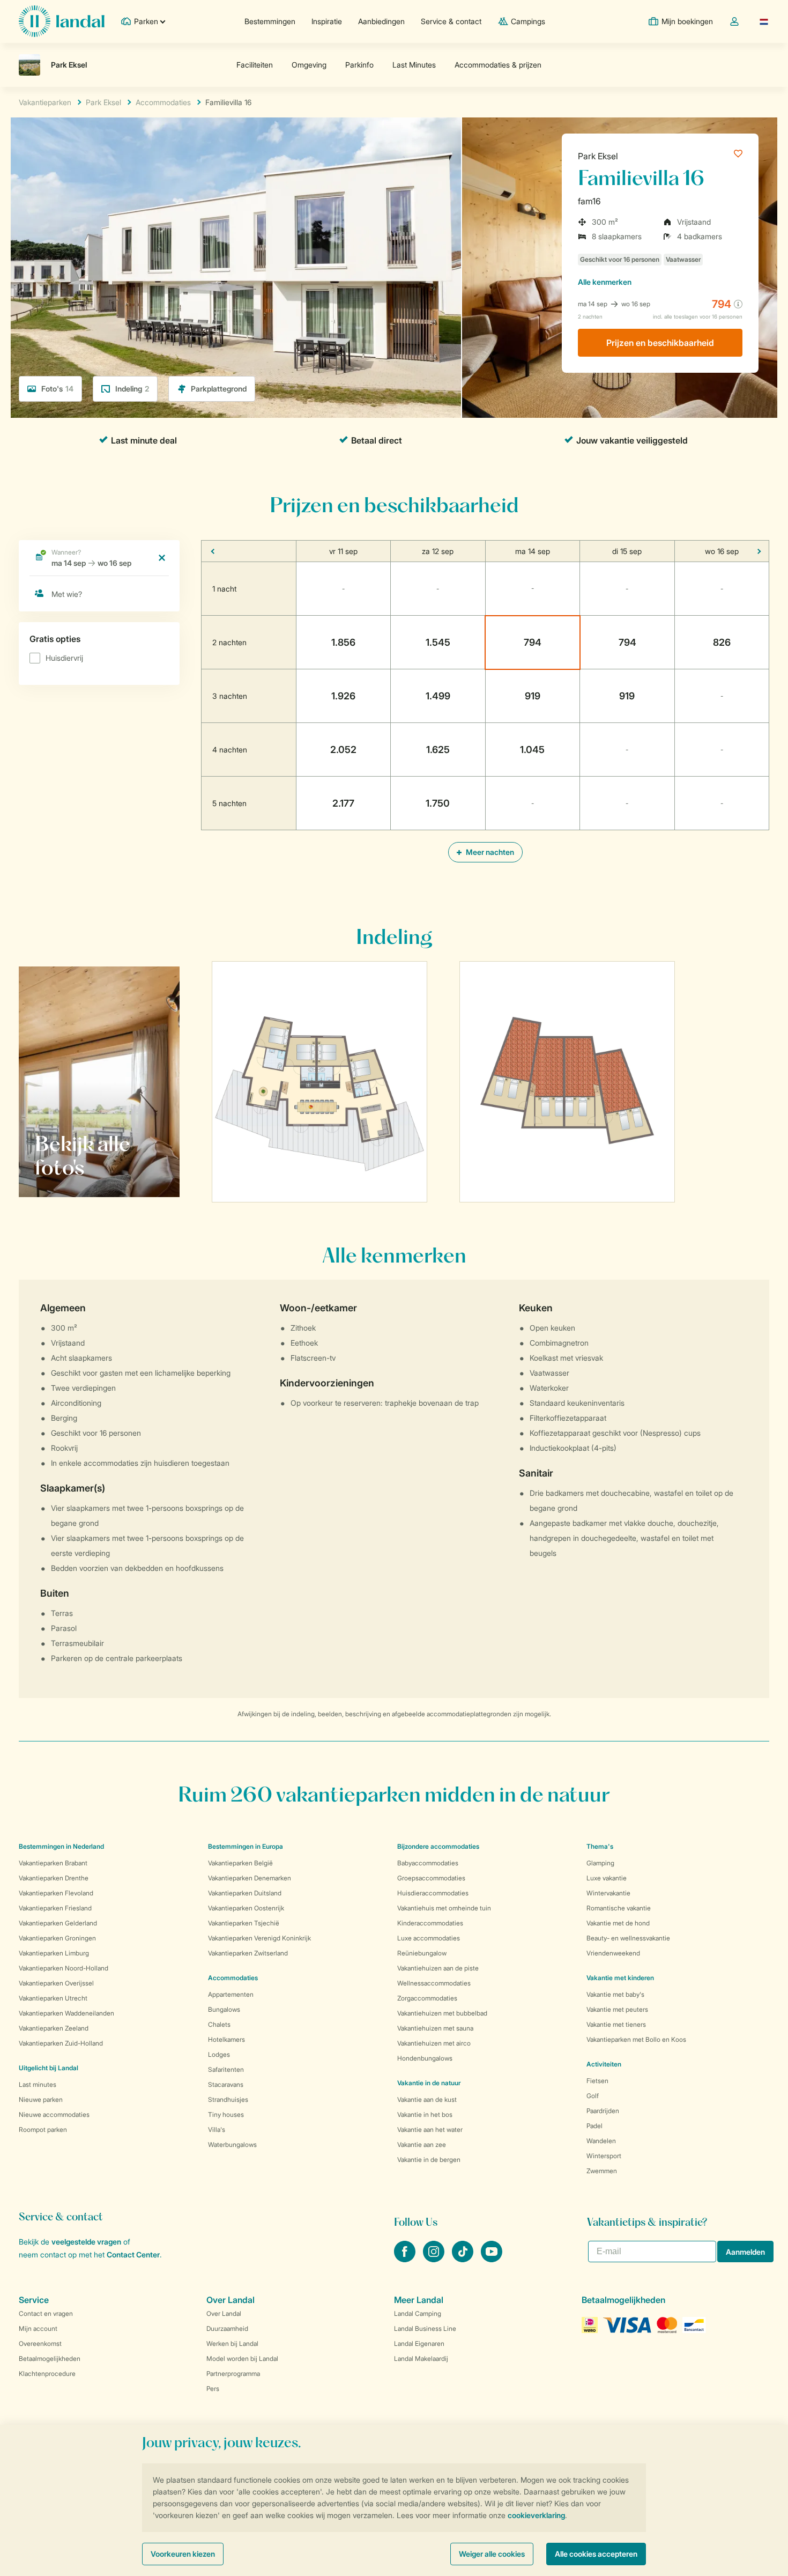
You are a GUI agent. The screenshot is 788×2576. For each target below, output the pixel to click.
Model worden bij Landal (242, 2359)
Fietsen (597, 2081)
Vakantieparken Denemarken (250, 1878)
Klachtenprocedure (47, 2374)
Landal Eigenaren (419, 2344)
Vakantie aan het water (430, 2130)
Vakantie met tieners (616, 2024)
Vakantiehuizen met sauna (435, 2028)
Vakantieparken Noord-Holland (64, 1968)
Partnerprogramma (233, 2374)
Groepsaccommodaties (431, 1878)
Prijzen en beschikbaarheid (660, 343)
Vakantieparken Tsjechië (244, 1923)
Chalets (219, 2024)
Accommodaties (233, 1978)
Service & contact (451, 21)
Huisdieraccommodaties (433, 1893)
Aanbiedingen (381, 21)
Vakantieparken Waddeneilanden (66, 2013)
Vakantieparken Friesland (55, 1908)
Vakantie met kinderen (620, 1978)
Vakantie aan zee (422, 2145)
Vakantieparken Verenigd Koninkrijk (259, 1938)
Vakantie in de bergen (429, 2160)
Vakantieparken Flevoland (56, 1893)
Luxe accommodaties (429, 1938)
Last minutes (38, 2084)
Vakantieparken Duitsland (245, 1893)
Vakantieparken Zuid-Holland (61, 2043)
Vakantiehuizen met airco (434, 2043)
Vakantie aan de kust (427, 2099)
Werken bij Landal (232, 2344)
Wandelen (601, 2141)
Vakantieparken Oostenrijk (246, 1908)
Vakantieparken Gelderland (58, 1923)
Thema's (600, 1846)
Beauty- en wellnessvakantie (628, 1938)
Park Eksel (598, 156)
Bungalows (224, 2009)
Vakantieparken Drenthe (54, 1878)
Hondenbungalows (425, 2058)
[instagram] (435, 2259)
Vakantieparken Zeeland (54, 2028)
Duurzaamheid (227, 2328)
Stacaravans (226, 2084)
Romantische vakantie (619, 1908)
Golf (593, 2096)
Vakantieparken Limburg (54, 1953)
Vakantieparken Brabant (53, 1863)
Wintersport (604, 2156)
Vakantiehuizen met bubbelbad (442, 2013)
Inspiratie (327, 21)
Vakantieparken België (240, 1863)
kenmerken (605, 282)
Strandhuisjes (228, 2099)
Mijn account (38, 2328)
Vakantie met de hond (618, 1923)
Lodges (219, 2054)
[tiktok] (464, 2259)
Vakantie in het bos (425, 2114)
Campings (528, 21)
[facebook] (406, 2259)
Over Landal (224, 2313)
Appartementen (231, 1994)
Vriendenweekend (613, 1953)
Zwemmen (602, 2171)
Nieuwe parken (41, 2099)
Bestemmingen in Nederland (61, 1846)
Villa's (217, 2130)
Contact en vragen (46, 2313)
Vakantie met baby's (615, 1994)
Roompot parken (43, 2130)
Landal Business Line (425, 2328)
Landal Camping (418, 2313)
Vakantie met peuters (617, 2009)
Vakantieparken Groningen (57, 1938)
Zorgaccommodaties (427, 1998)
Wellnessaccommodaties (434, 1983)
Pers (213, 2389)
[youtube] (492, 2259)
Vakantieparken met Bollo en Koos (636, 2039)
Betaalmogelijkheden (50, 2359)
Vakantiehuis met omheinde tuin (444, 1908)
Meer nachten (489, 852)
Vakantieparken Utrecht (53, 1998)
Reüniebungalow (422, 1953)
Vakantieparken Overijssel (56, 1983)
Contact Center (133, 2254)
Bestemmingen (270, 21)
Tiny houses (226, 2114)
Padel (594, 2126)
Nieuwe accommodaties (54, 2114)
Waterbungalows (232, 2145)
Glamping (600, 1863)
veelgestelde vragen (86, 2242)
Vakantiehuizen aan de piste (438, 1968)
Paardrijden (603, 2111)
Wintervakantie (608, 1893)
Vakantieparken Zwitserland (248, 1953)
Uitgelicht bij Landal (49, 2068)
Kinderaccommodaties (430, 1923)
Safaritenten (226, 2069)
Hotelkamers (226, 2039)
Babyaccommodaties (428, 1863)
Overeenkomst (40, 2344)
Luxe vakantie (607, 1878)
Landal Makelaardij (421, 2359)
